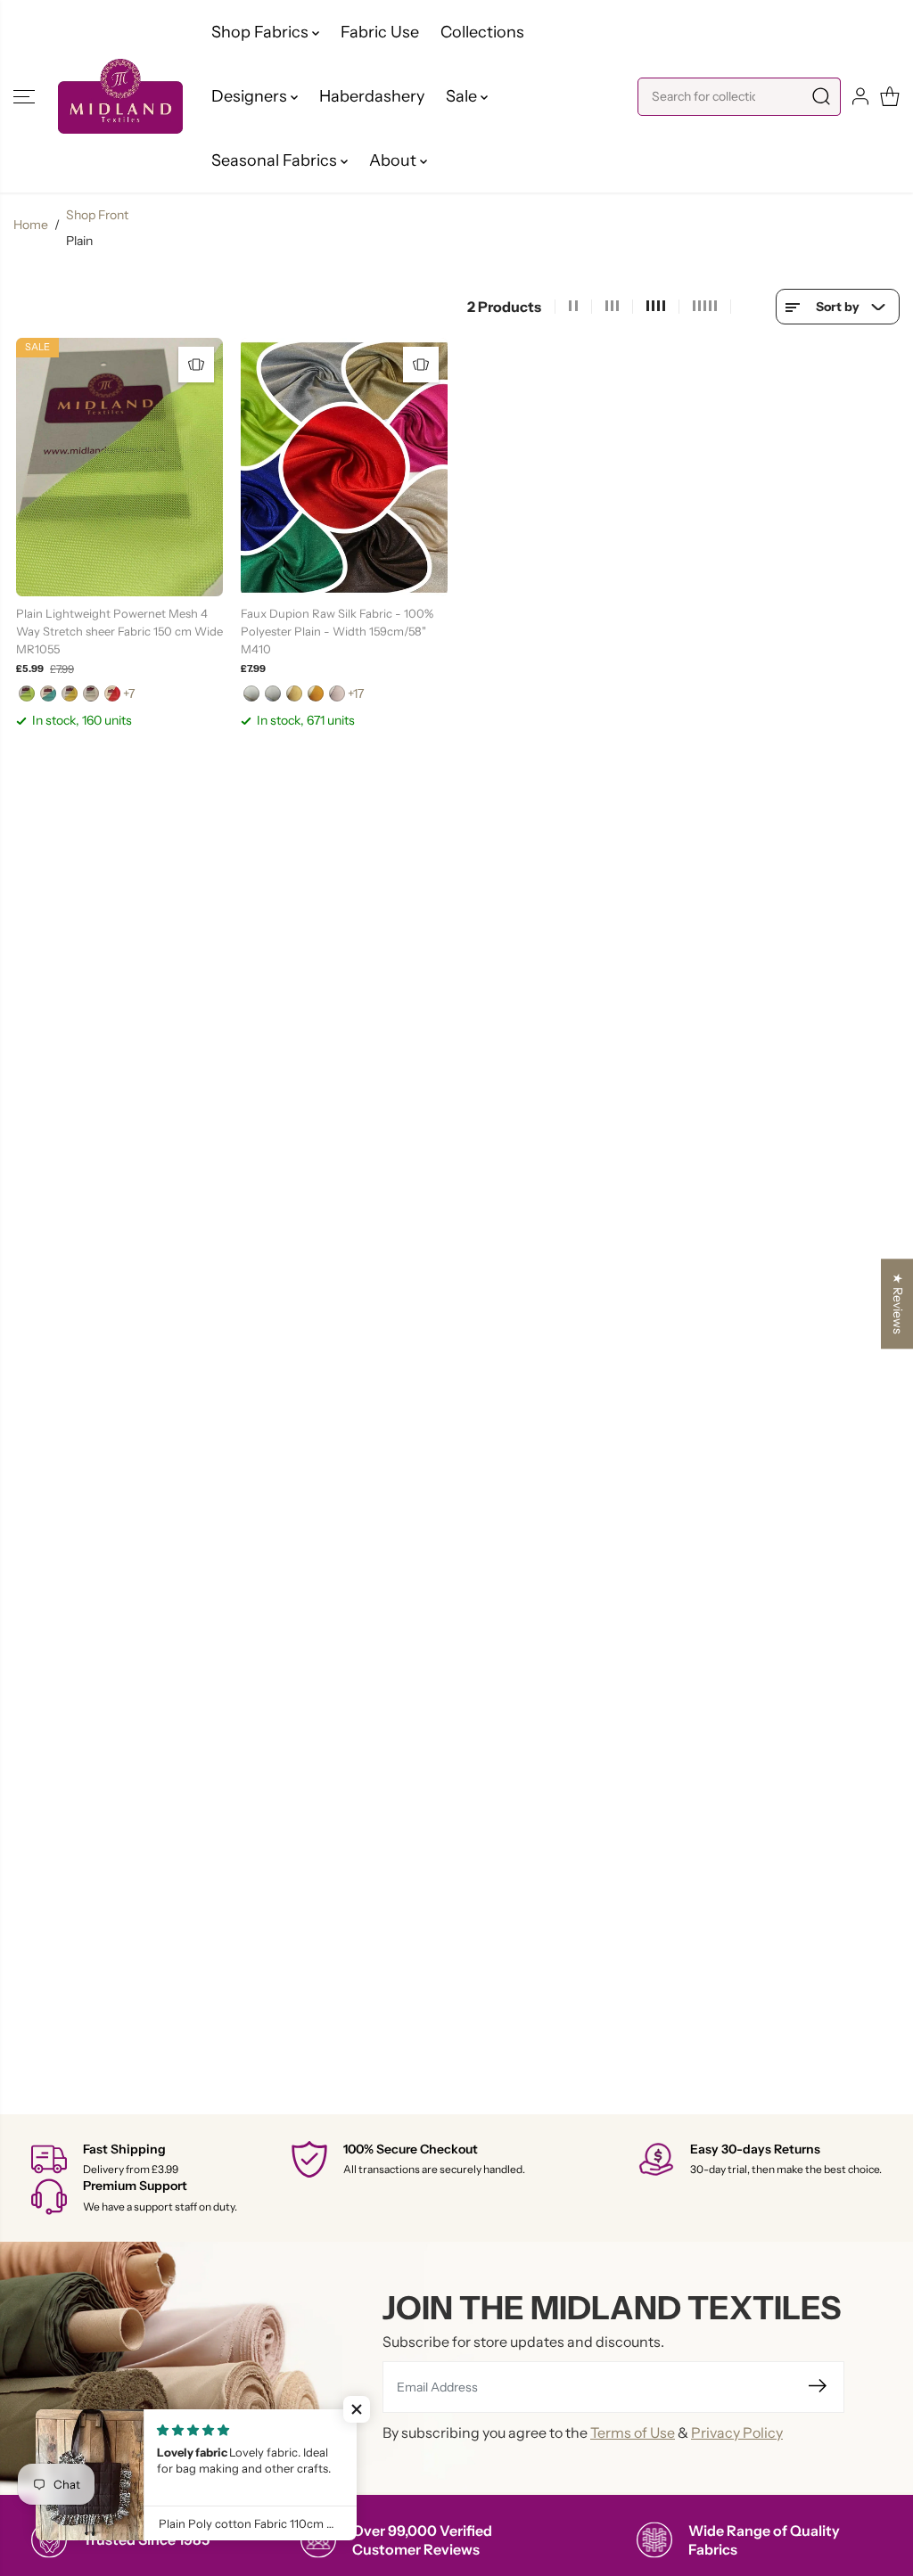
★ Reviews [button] (898, 1304)
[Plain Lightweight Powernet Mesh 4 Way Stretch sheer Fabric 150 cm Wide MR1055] (119, 467)
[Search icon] (821, 97)
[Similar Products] (196, 365)
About (395, 160)
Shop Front (97, 215)
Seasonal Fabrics (276, 160)
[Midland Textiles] (120, 96)
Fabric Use (380, 32)
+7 (129, 693)
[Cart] (890, 96)
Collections (482, 32)
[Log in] (860, 96)
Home (31, 225)
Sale (463, 96)
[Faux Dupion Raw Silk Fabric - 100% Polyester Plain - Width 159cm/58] (344, 467)
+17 (356, 693)
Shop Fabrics (262, 32)
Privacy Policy (737, 2432)
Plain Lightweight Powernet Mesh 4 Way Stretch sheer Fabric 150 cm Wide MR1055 (119, 631)
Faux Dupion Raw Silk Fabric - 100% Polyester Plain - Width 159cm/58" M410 (337, 631)
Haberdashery (372, 96)
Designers (251, 96)
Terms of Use (633, 2432)
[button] (24, 96)
